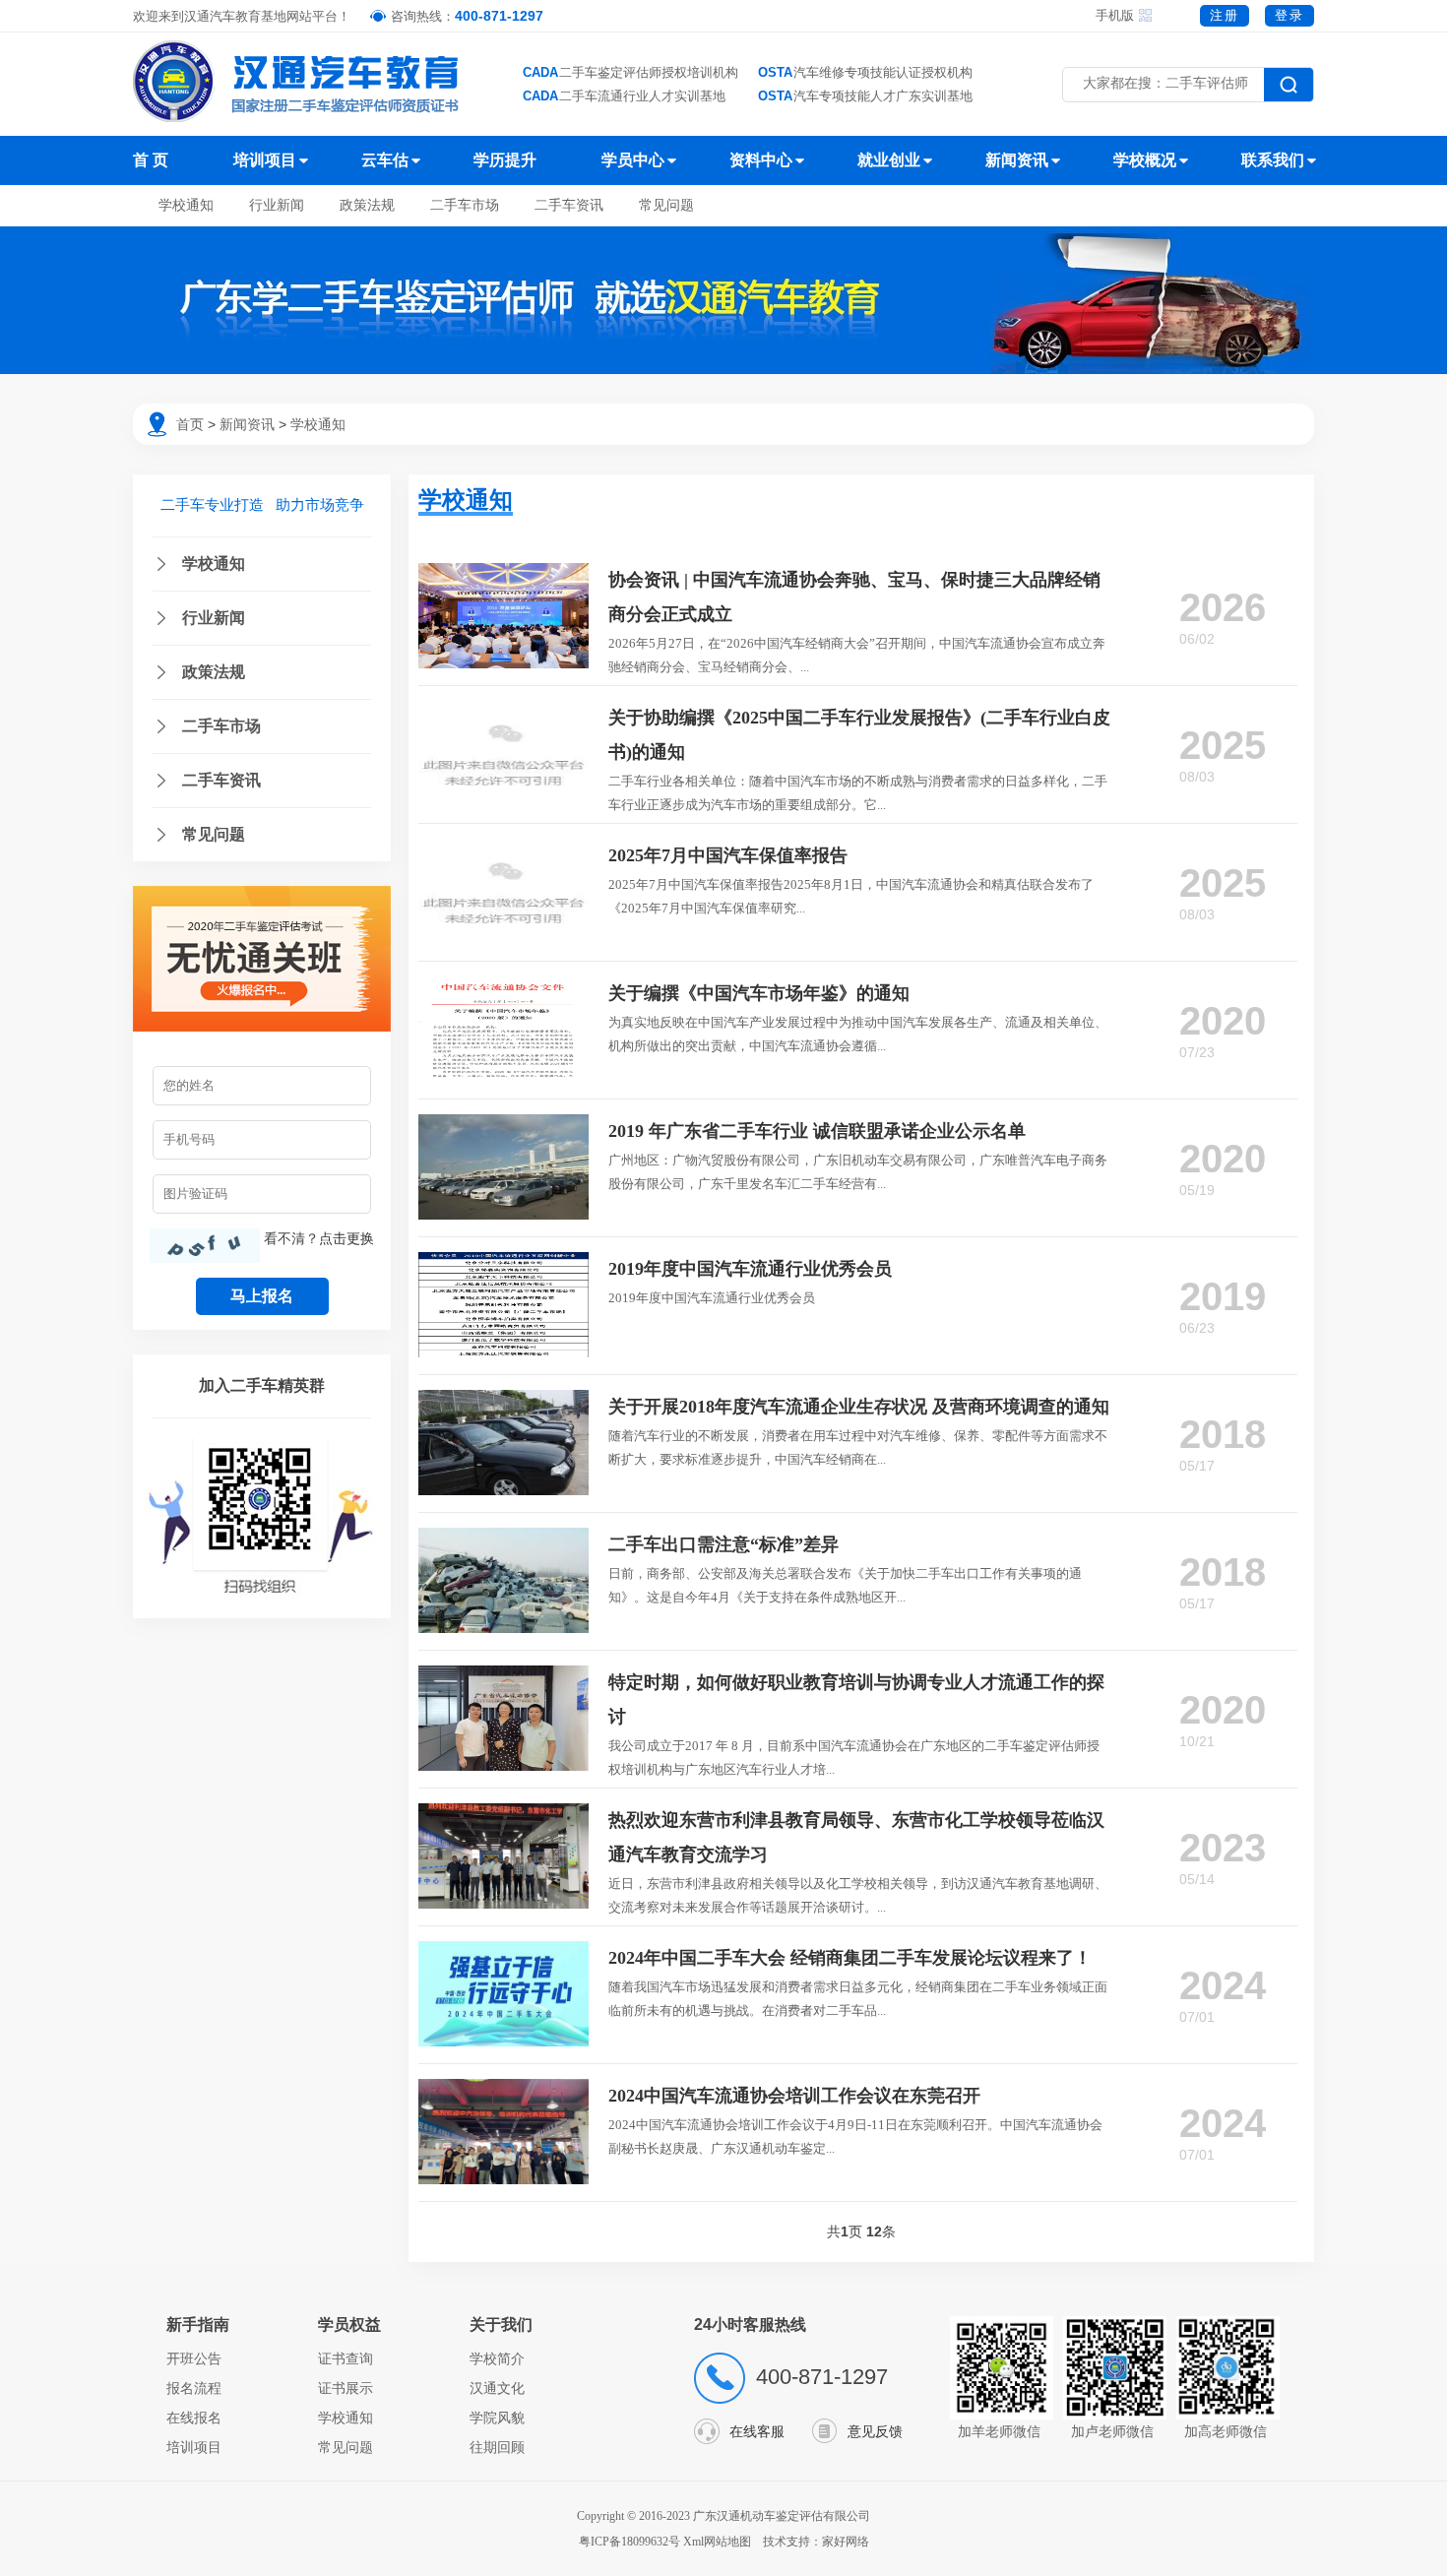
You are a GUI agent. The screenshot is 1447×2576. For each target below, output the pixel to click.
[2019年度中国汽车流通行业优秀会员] (503, 1262)
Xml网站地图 (719, 2542)
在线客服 (757, 2431)
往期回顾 (497, 2447)
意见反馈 (875, 2431)
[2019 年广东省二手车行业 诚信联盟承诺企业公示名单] (503, 1124)
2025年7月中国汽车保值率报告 (728, 855)
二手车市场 (465, 205)
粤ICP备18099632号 (629, 2542)
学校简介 (497, 2358)
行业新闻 (277, 205)
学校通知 (186, 205)
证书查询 (346, 2358)
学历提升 (505, 160)
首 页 (151, 160)
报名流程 (194, 2388)
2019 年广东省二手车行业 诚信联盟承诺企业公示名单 (817, 1131)
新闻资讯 (1017, 160)
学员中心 (633, 160)
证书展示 (346, 2388)
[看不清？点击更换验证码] (205, 1246)
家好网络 (846, 2542)
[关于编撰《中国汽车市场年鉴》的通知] (503, 986)
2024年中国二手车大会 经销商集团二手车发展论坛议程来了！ (850, 1958)
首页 (190, 424)
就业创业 (889, 160)
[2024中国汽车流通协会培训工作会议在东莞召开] (503, 2089)
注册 (1225, 15)
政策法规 (367, 205)
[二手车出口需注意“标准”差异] (503, 1538)
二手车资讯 (569, 205)
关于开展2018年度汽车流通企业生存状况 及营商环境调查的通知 (859, 1407)
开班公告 (194, 2358)
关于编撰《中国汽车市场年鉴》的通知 (759, 993)
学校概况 (1145, 160)
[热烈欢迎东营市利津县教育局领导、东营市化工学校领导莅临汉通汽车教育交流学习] (503, 1813)
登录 (1290, 15)
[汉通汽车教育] (298, 81)
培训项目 (265, 160)
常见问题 (666, 205)
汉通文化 (497, 2388)
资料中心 (761, 160)
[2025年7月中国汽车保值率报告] (503, 848)
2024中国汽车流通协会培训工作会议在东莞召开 (794, 2096)
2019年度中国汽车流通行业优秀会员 (750, 1269)
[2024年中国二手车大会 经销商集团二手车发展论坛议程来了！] (503, 1951)
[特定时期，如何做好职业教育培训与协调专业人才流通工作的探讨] (503, 1675)
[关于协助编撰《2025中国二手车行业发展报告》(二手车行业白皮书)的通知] (503, 711)
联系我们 (1273, 160)
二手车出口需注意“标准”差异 (723, 1544)
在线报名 (194, 2418)
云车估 (385, 160)
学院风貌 (497, 2418)
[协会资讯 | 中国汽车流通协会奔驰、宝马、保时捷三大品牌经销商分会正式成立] (503, 573)
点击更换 (346, 1238)
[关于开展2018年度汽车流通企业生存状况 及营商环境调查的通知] (503, 1400)
